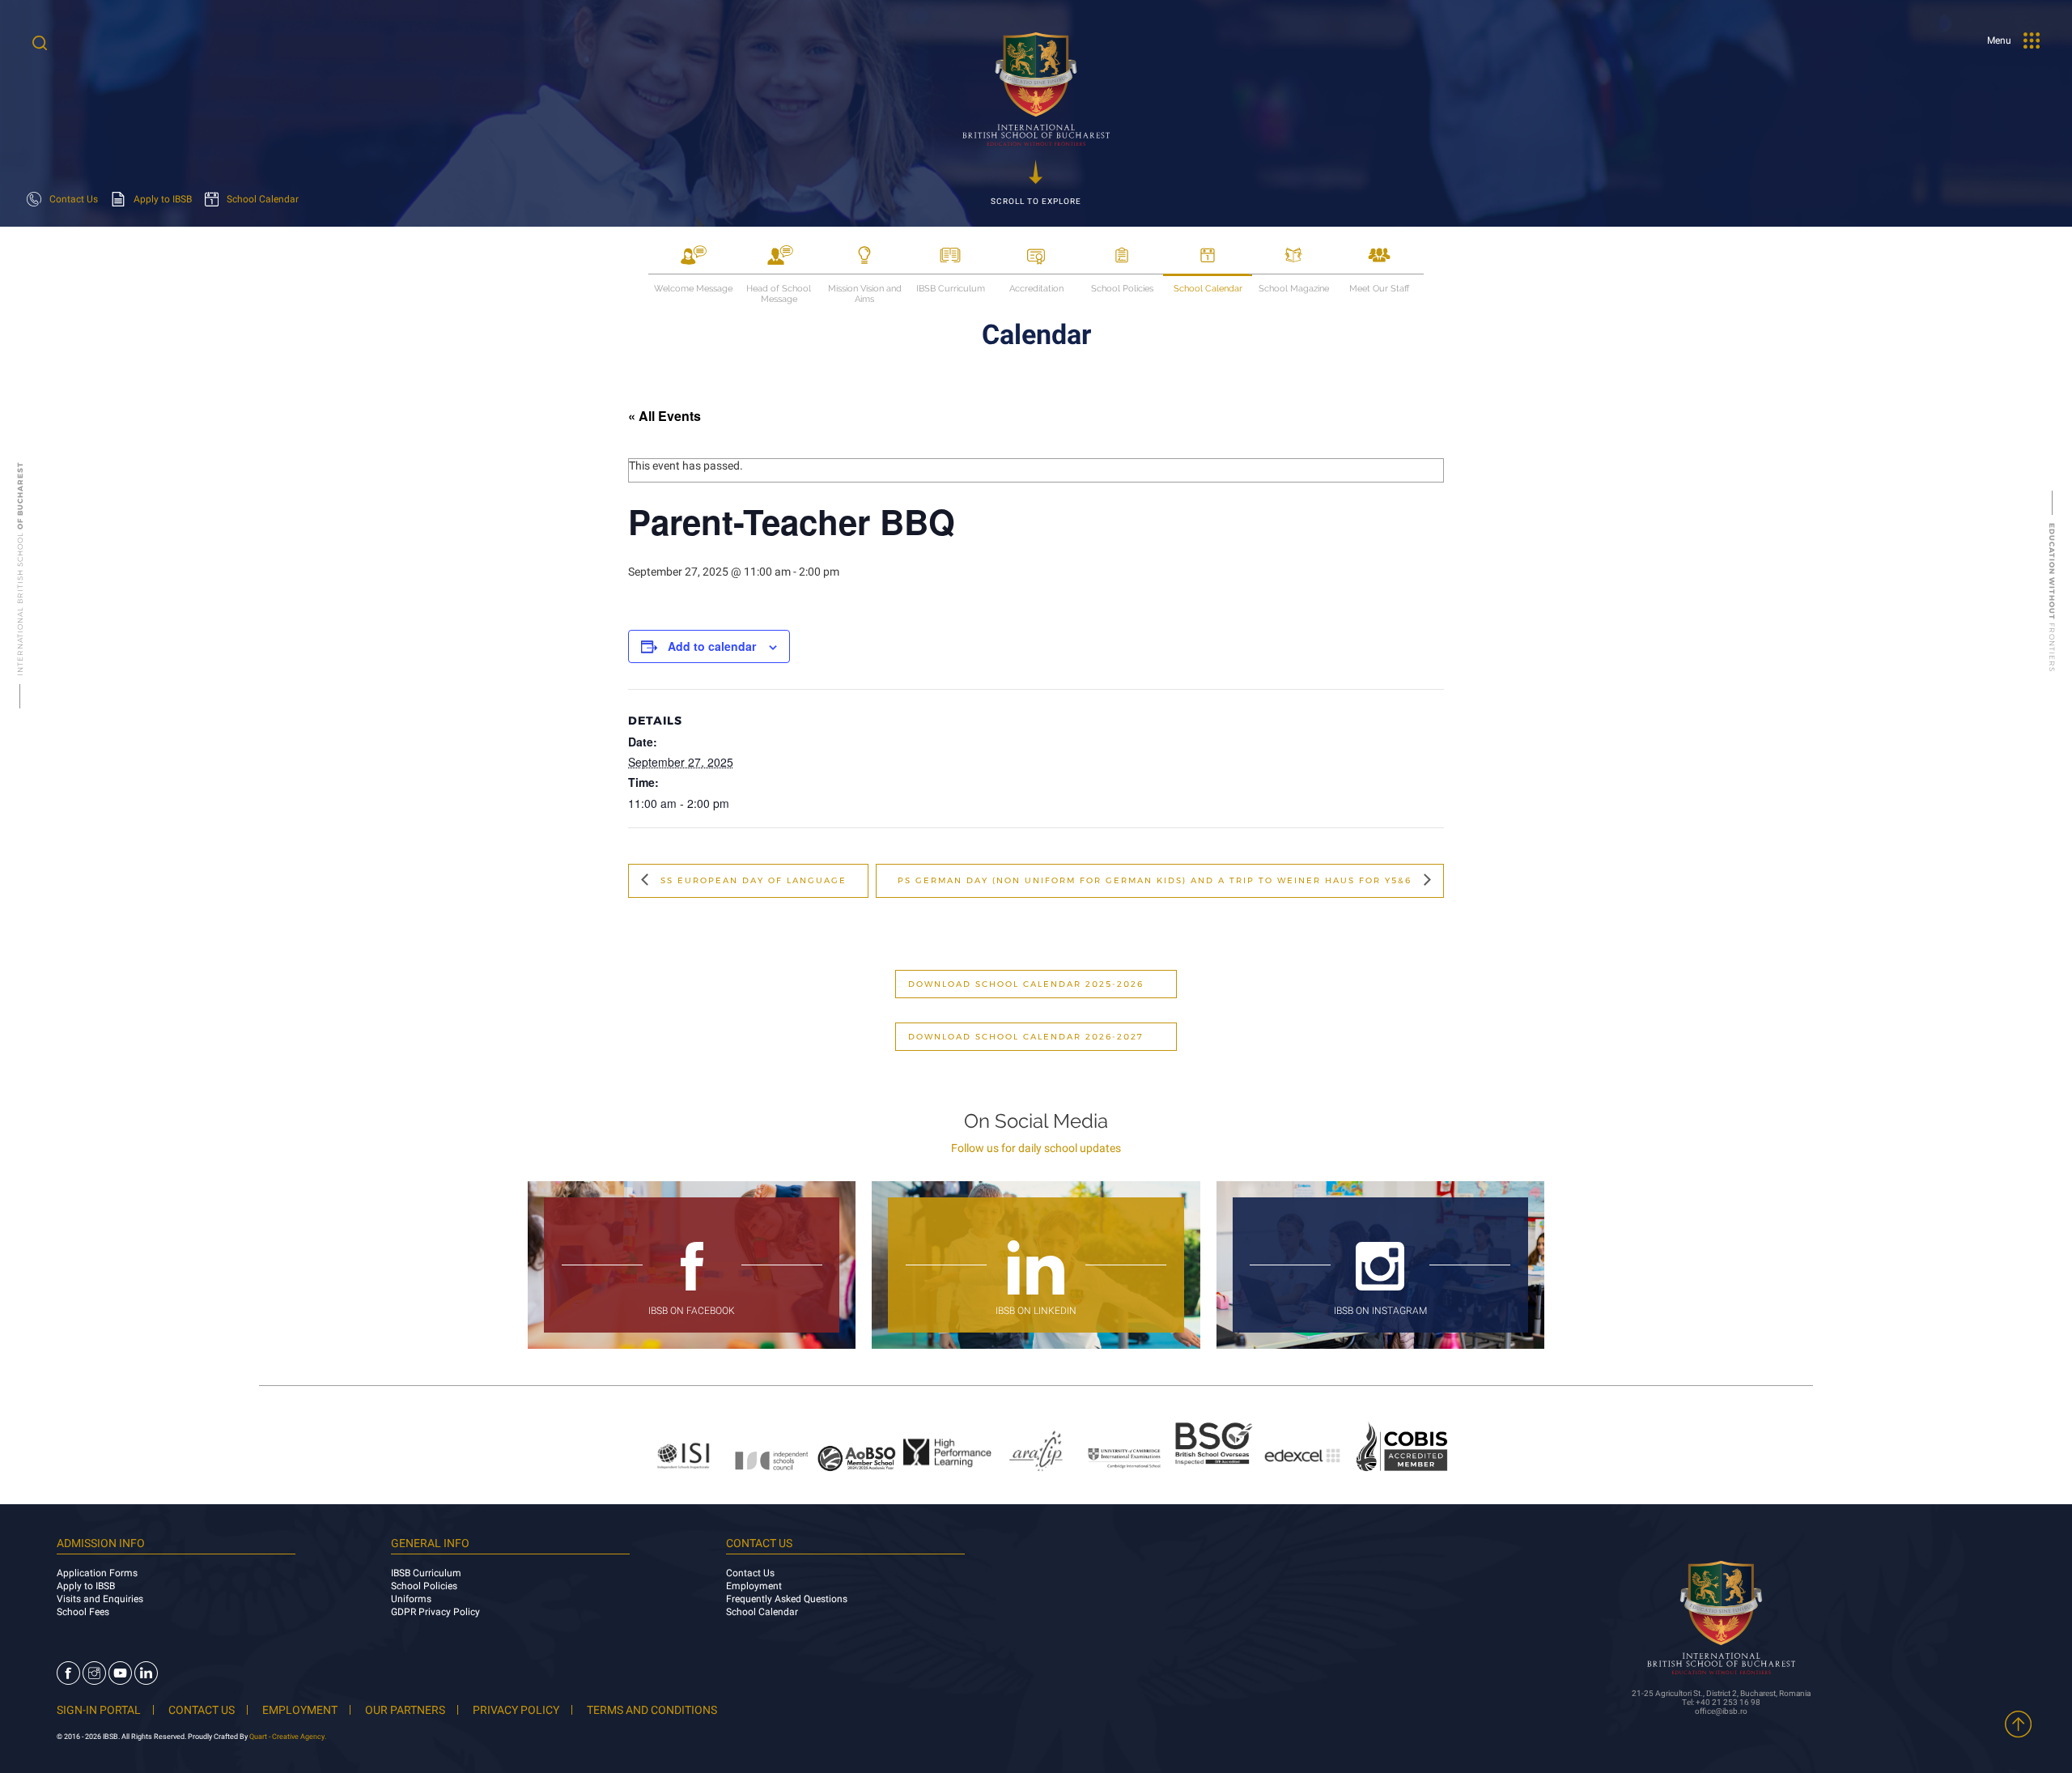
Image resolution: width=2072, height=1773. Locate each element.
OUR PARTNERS (405, 1710)
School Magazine (1294, 289)
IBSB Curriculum (951, 289)
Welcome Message (693, 289)
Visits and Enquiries (100, 1599)
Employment (754, 1586)
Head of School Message (779, 289)
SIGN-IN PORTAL (99, 1710)
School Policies (1122, 289)
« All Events (664, 416)
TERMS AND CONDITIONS (652, 1710)
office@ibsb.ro (1721, 1711)
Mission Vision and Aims (865, 289)
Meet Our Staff (1379, 289)
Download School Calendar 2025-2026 (1026, 984)
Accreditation (1036, 289)
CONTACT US (202, 1710)
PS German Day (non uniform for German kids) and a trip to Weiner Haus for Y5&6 (1157, 880)
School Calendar (1208, 289)
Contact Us (750, 1573)
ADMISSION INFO (101, 1543)
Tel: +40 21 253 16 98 (1721, 1702)
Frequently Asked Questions (787, 1599)
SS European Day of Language (752, 880)
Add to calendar (712, 646)
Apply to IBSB (86, 1586)
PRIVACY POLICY (516, 1710)
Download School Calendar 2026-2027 (1026, 1037)
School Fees (83, 1612)
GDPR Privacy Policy (435, 1612)
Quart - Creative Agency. (288, 1737)
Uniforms (411, 1599)
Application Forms (97, 1573)
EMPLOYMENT (300, 1710)
